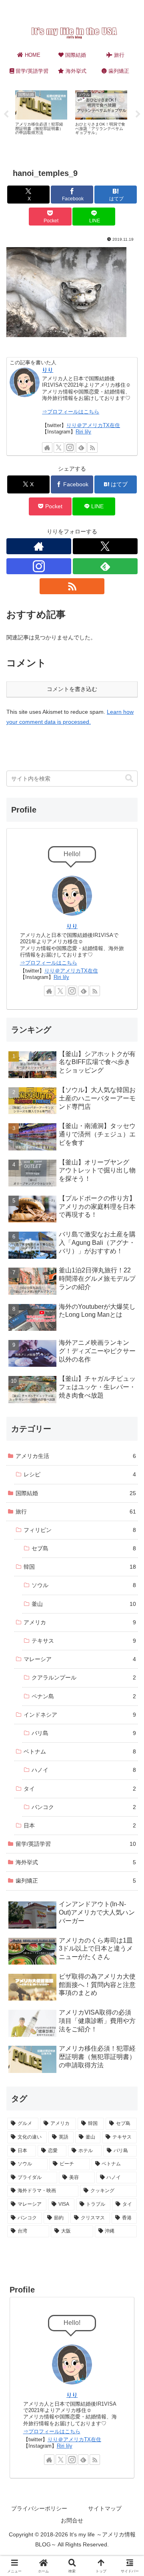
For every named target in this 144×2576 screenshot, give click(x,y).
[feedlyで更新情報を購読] (81, 447)
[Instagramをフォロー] (70, 447)
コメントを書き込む (72, 689)
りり (48, 370)
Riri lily (83, 432)
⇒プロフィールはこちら (71, 412)
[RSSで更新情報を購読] (92, 447)
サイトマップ (105, 2508)
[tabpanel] (41, 113)
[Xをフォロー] (59, 447)
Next (138, 114)
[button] (129, 778)
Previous (6, 114)
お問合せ (72, 2520)
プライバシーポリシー (39, 2508)
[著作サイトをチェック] (47, 447)
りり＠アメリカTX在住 (93, 425)
